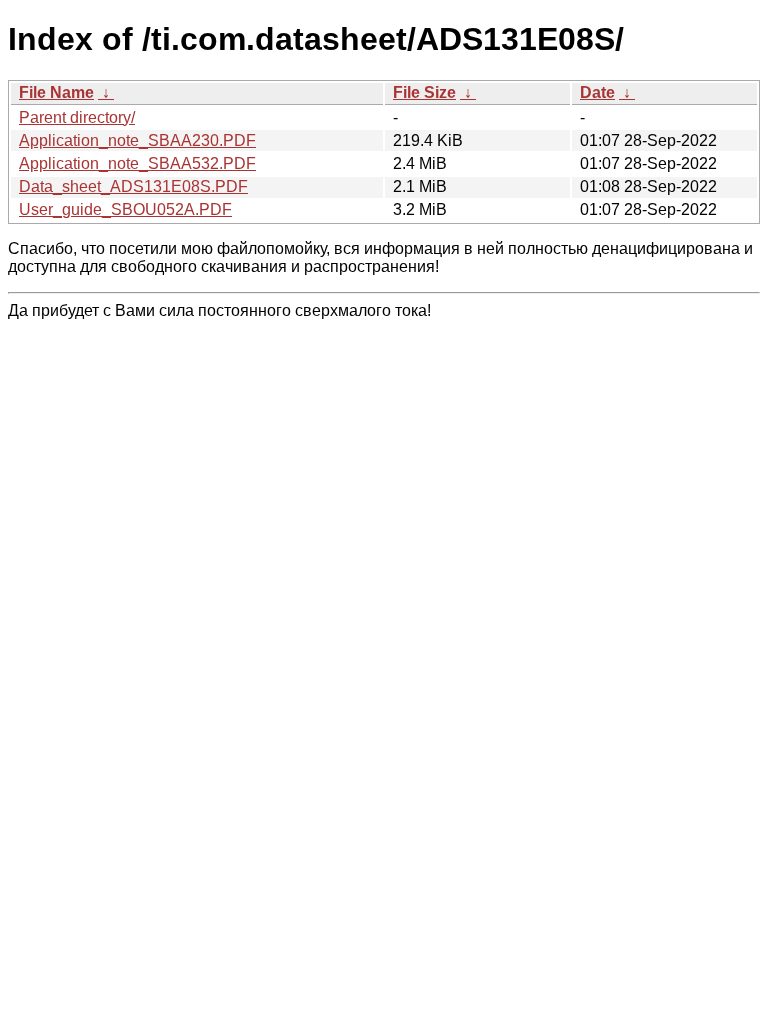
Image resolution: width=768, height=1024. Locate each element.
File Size (424, 92)
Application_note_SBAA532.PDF (137, 163)
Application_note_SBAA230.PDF (137, 140)
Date (597, 92)
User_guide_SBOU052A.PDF (125, 209)
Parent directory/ (77, 117)
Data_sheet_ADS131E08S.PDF (133, 186)
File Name (56, 92)
